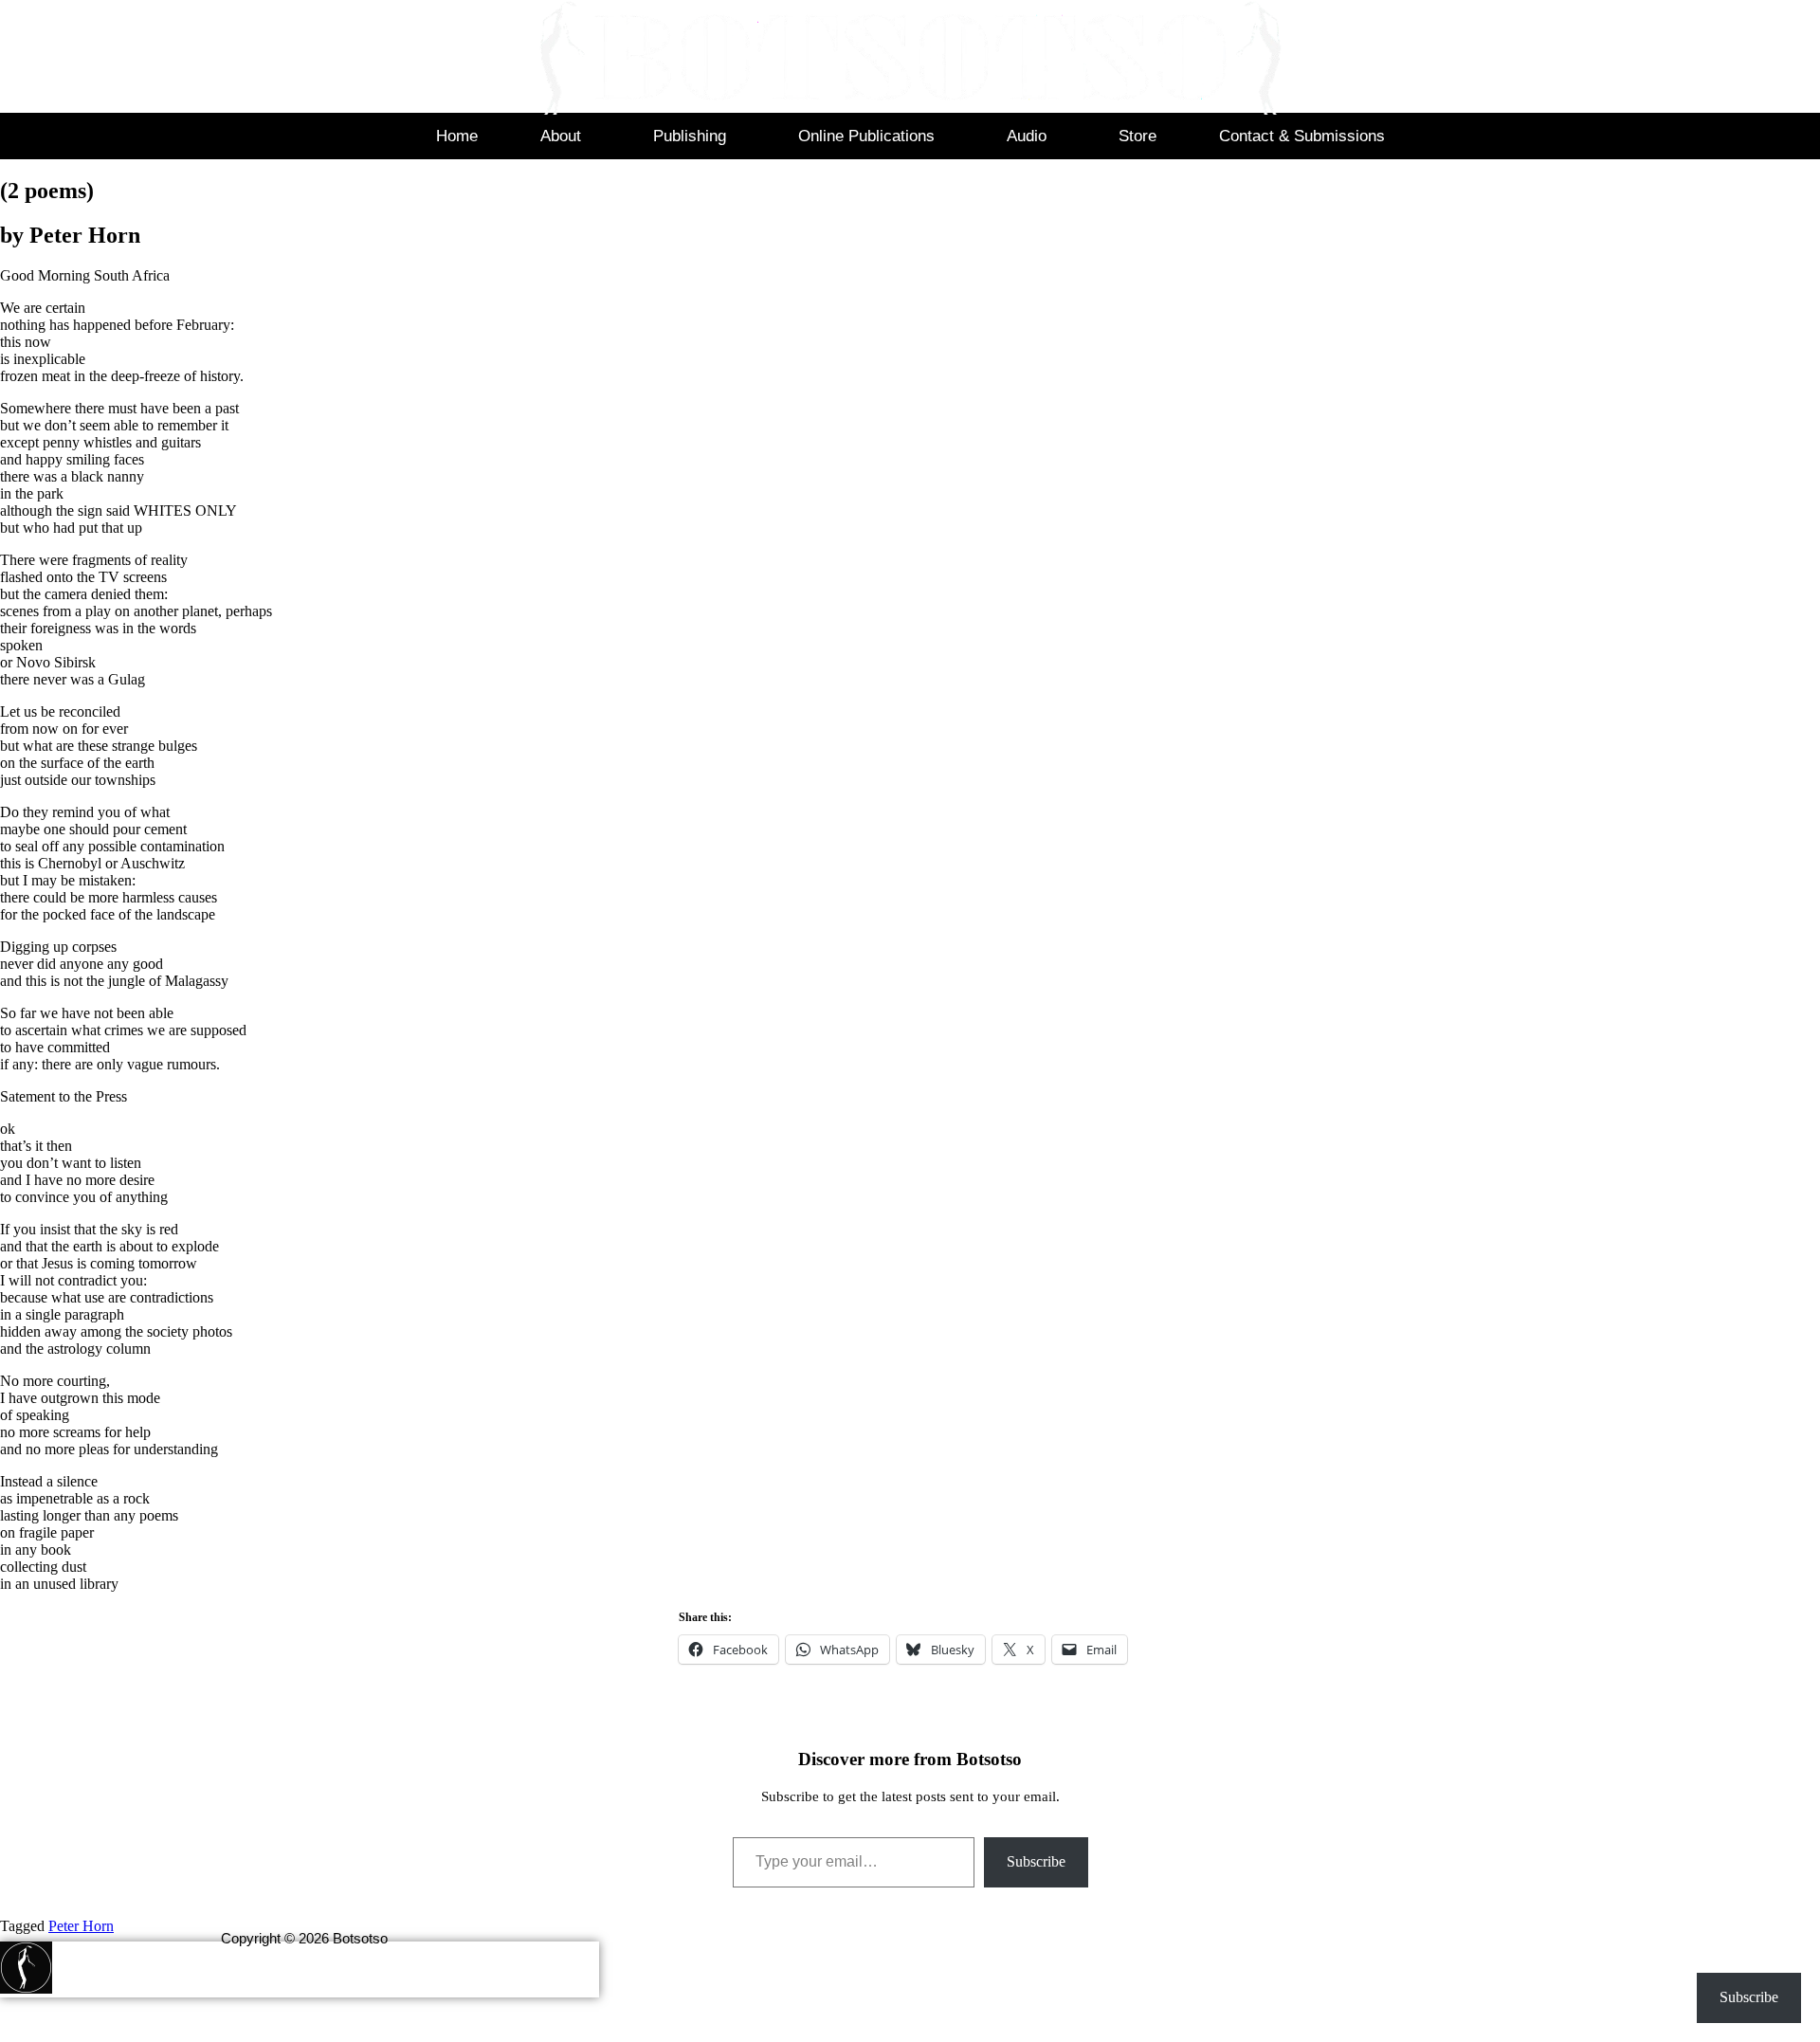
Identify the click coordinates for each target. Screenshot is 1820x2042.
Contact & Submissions (1302, 136)
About (561, 136)
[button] (565, 136)
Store (1137, 136)
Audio (1027, 136)
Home (457, 136)
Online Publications (866, 136)
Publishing (690, 136)
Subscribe (1036, 1861)
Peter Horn (81, 1926)
